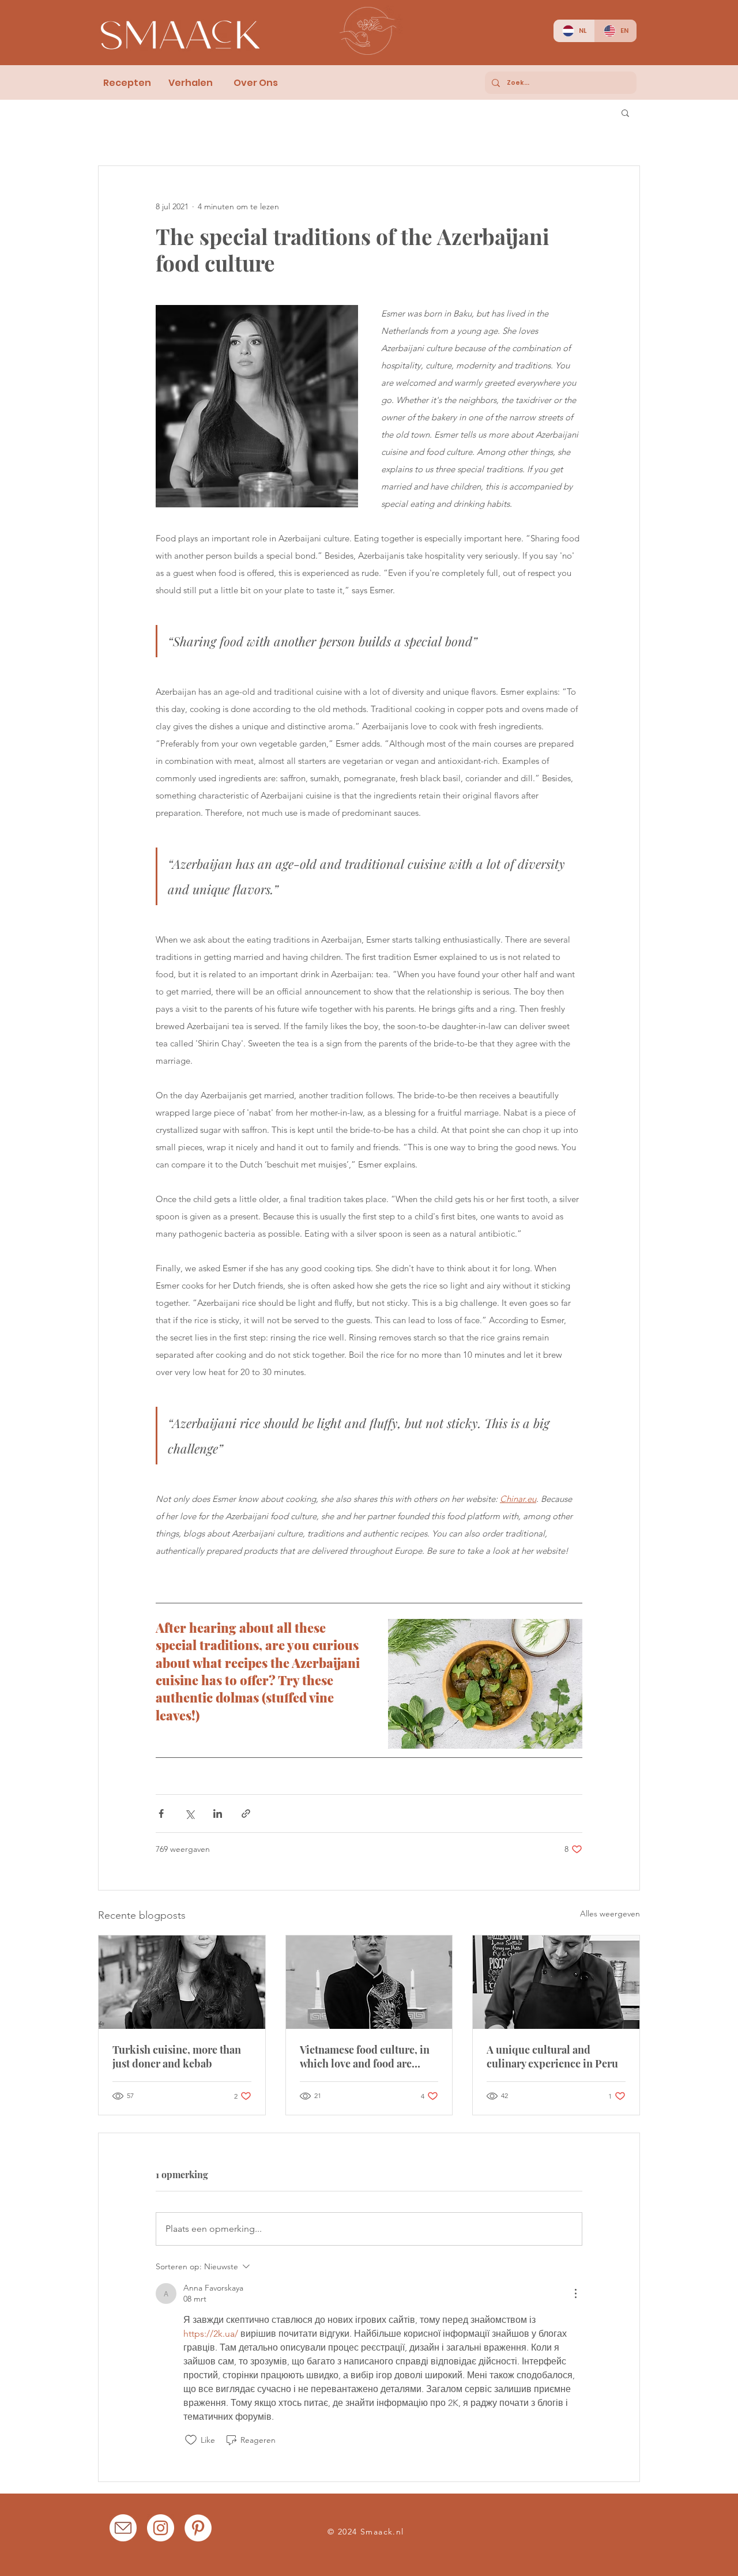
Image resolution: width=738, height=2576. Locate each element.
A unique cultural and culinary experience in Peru (552, 2057)
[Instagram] (161, 2528)
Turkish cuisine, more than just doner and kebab (177, 2057)
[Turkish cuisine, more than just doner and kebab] (182, 1982)
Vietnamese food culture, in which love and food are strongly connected (365, 2057)
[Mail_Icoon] (123, 2528)
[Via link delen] (246, 1814)
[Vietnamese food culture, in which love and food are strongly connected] (369, 1982)
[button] (625, 112)
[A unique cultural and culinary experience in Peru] (556, 1982)
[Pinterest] (198, 2528)
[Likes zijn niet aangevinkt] (191, 2440)
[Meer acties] (575, 2293)
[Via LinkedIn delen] (218, 1814)
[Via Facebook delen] (161, 1814)
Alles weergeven (610, 1914)
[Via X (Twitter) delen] (189, 1814)
